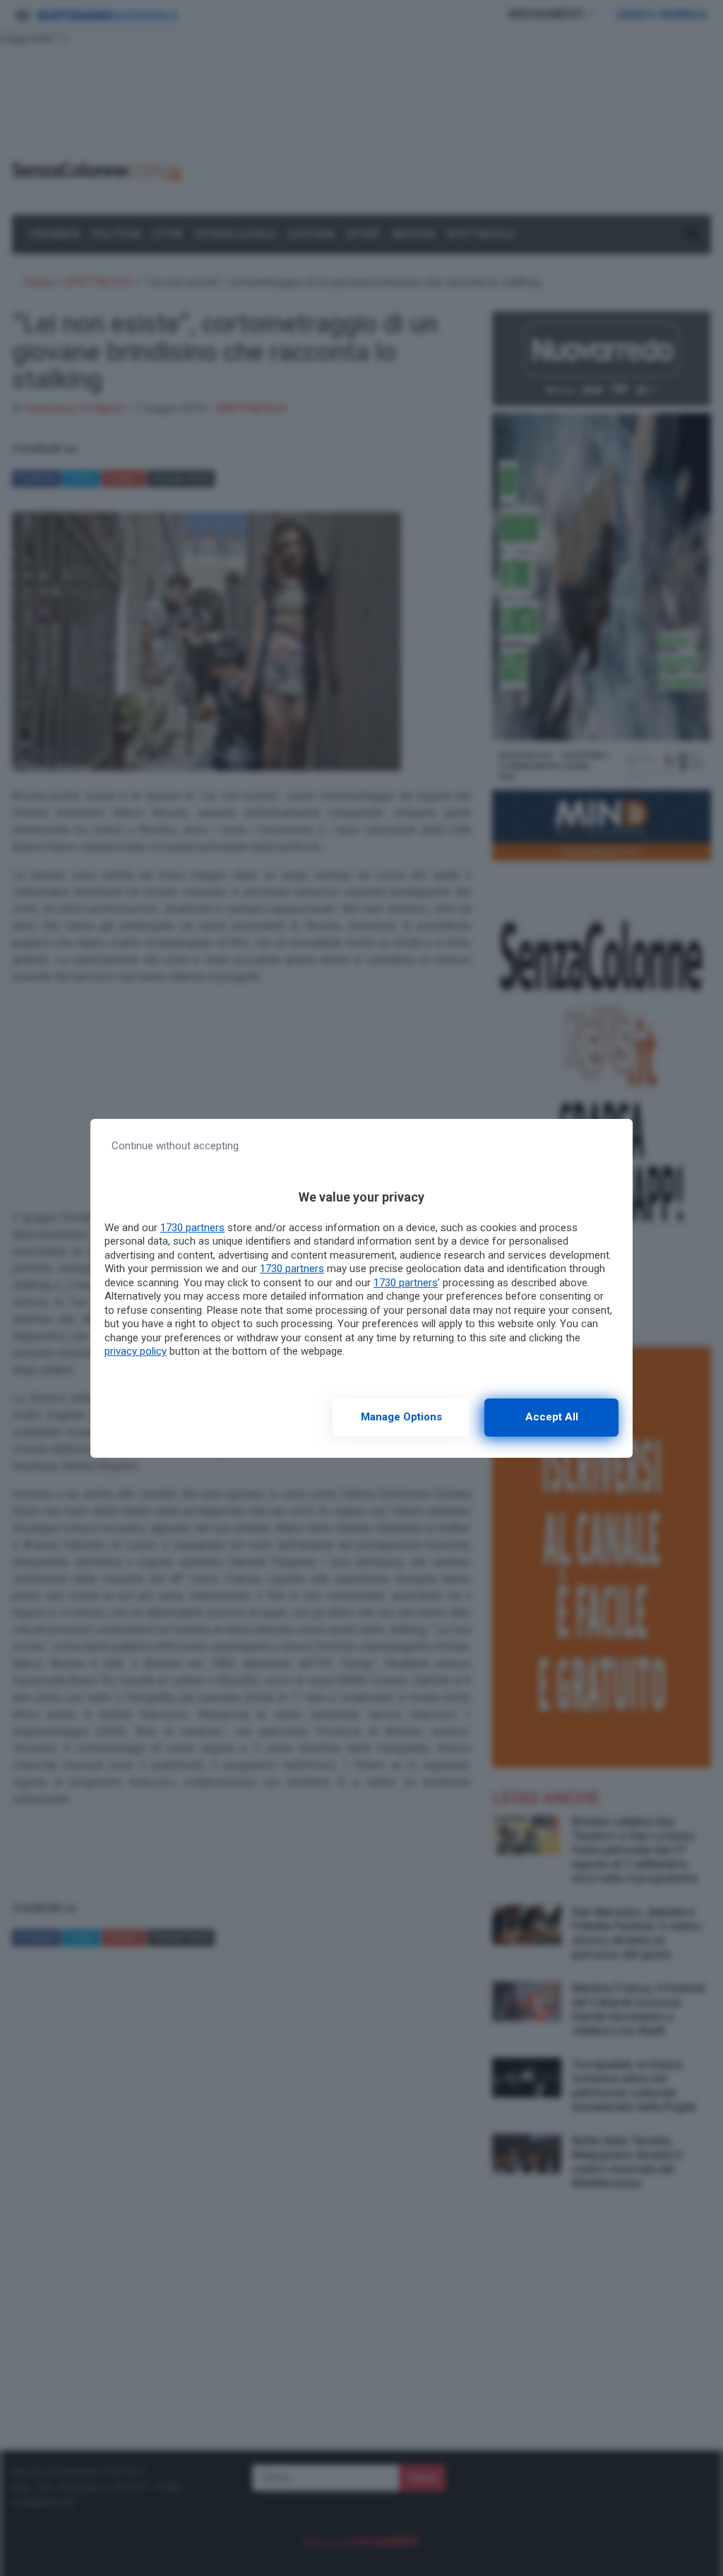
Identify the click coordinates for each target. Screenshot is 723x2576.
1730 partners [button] (192, 1228)
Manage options (401, 1417)
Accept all (552, 1417)
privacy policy (136, 1351)
